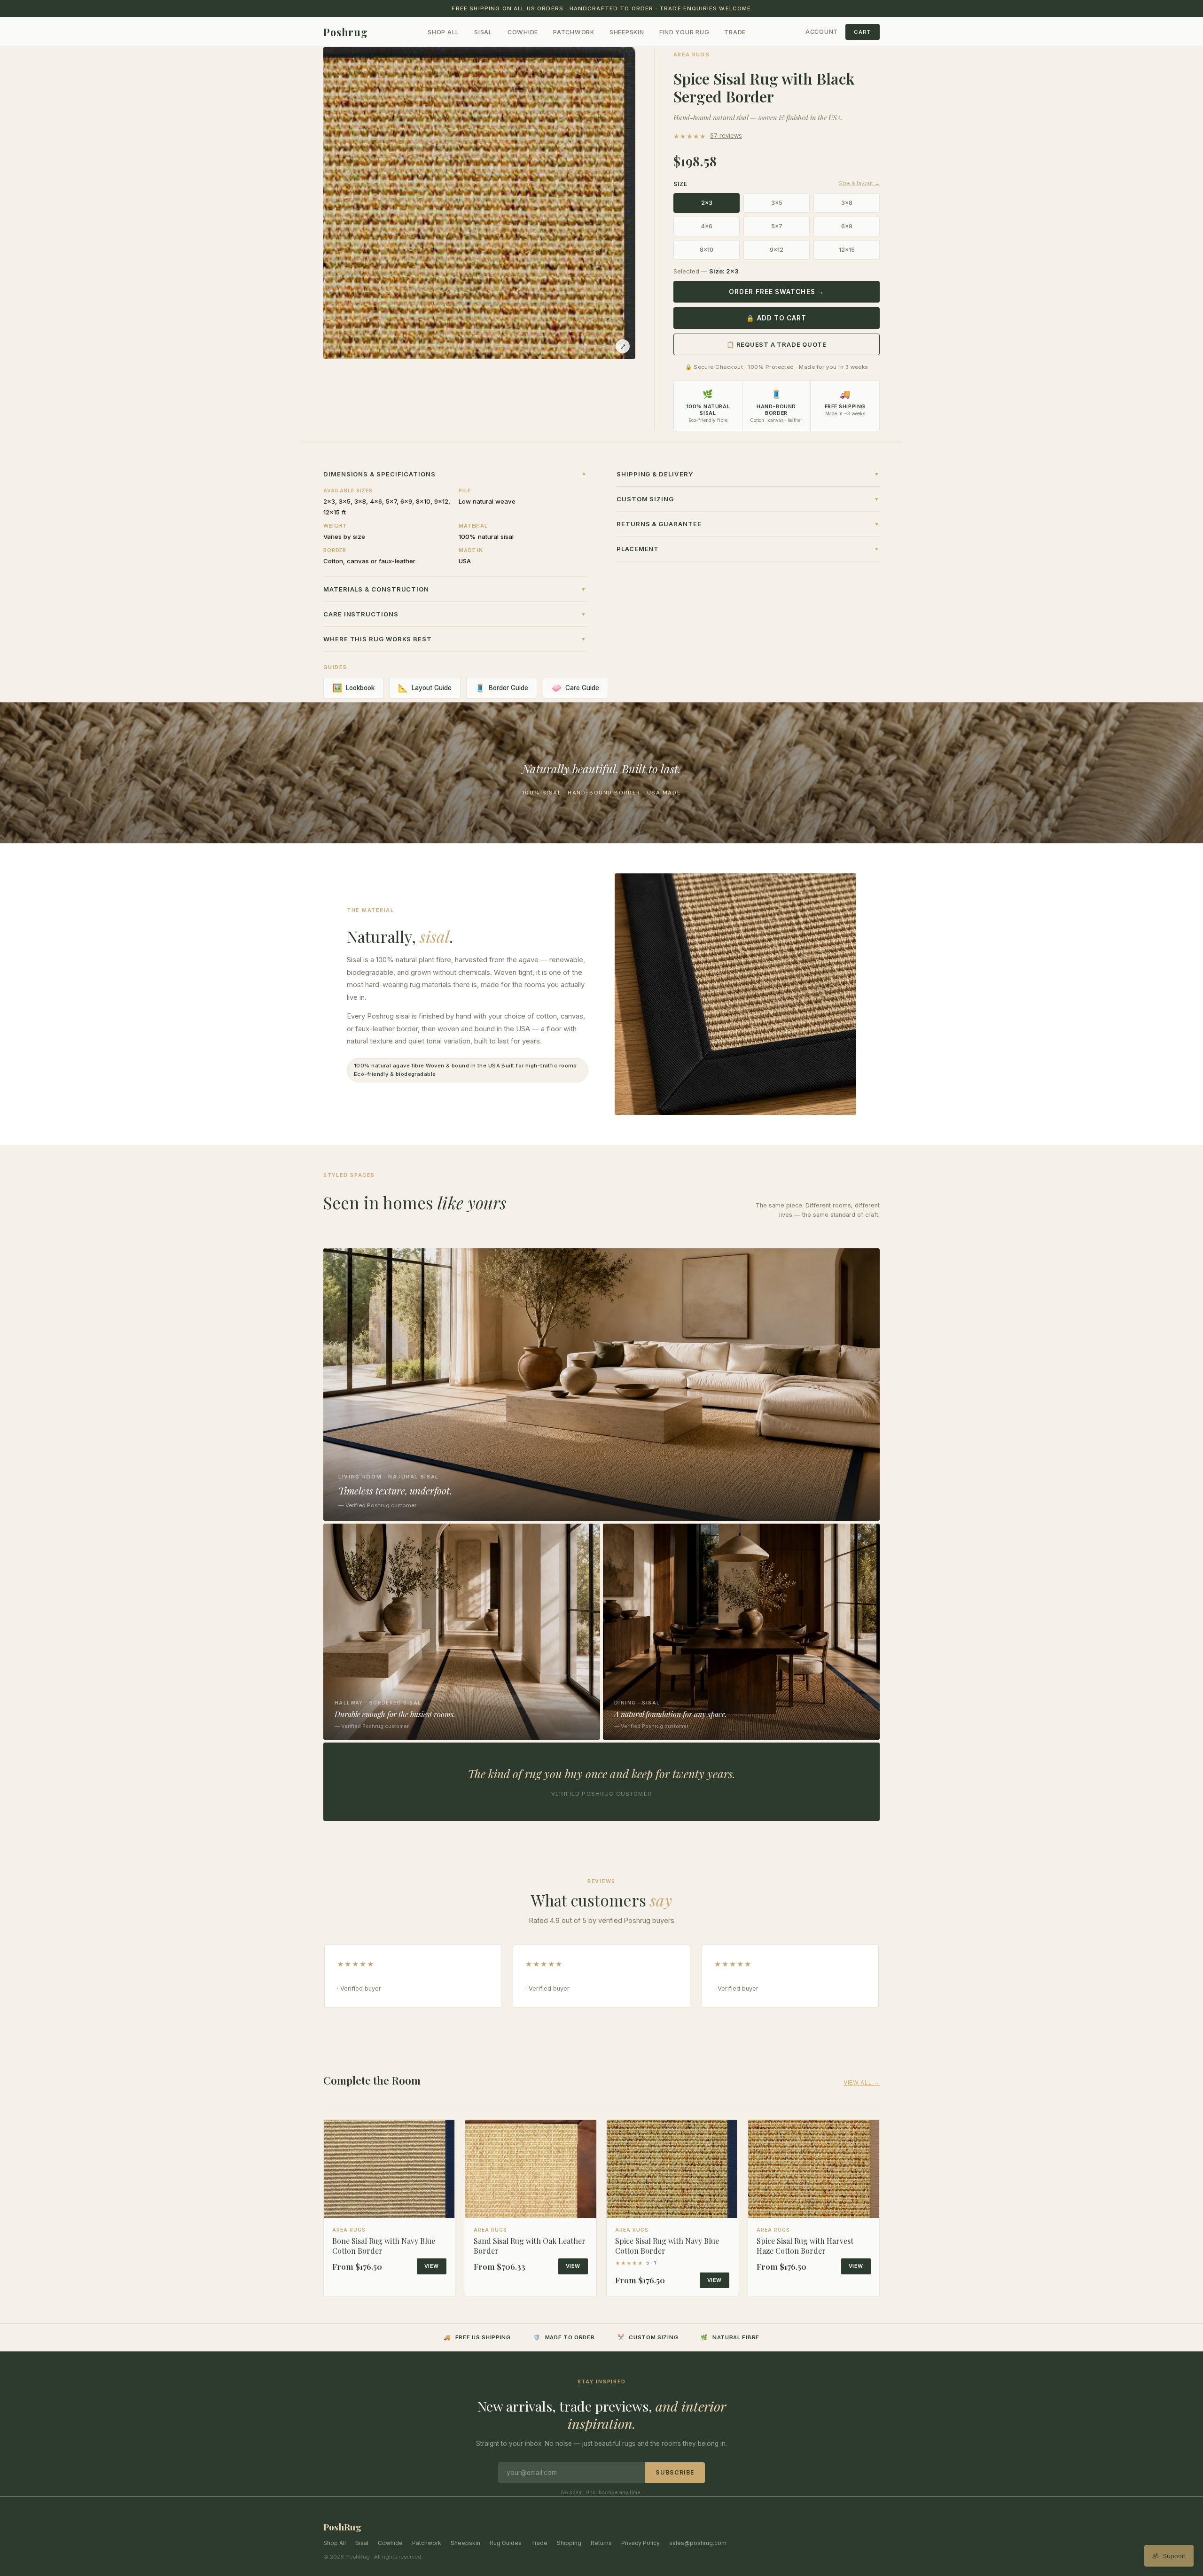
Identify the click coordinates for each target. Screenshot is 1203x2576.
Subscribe (675, 2472)
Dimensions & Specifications (455, 474)
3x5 (777, 203)
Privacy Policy (641, 2543)
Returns (601, 2543)
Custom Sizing (748, 499)
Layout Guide (425, 688)
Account (822, 32)
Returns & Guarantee (748, 524)
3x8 (847, 203)
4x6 (707, 226)
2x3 (707, 203)
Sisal (483, 32)
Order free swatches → (777, 292)
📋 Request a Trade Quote (777, 344)
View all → (862, 2082)
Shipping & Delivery (748, 474)
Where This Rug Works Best (455, 639)
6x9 (847, 226)
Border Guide (502, 688)
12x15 (847, 250)
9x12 (777, 250)
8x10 (707, 250)
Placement (748, 549)
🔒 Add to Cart (776, 318)
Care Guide (575, 688)
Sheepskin (627, 32)
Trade (735, 32)
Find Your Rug (684, 32)
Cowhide (523, 32)
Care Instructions (455, 614)
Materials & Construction (455, 589)
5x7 (777, 226)
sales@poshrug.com (698, 2543)
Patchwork (574, 32)
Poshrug (346, 32)
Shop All (443, 32)
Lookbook (353, 688)
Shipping (569, 2543)
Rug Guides (506, 2543)
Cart (863, 32)
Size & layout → (859, 183)
